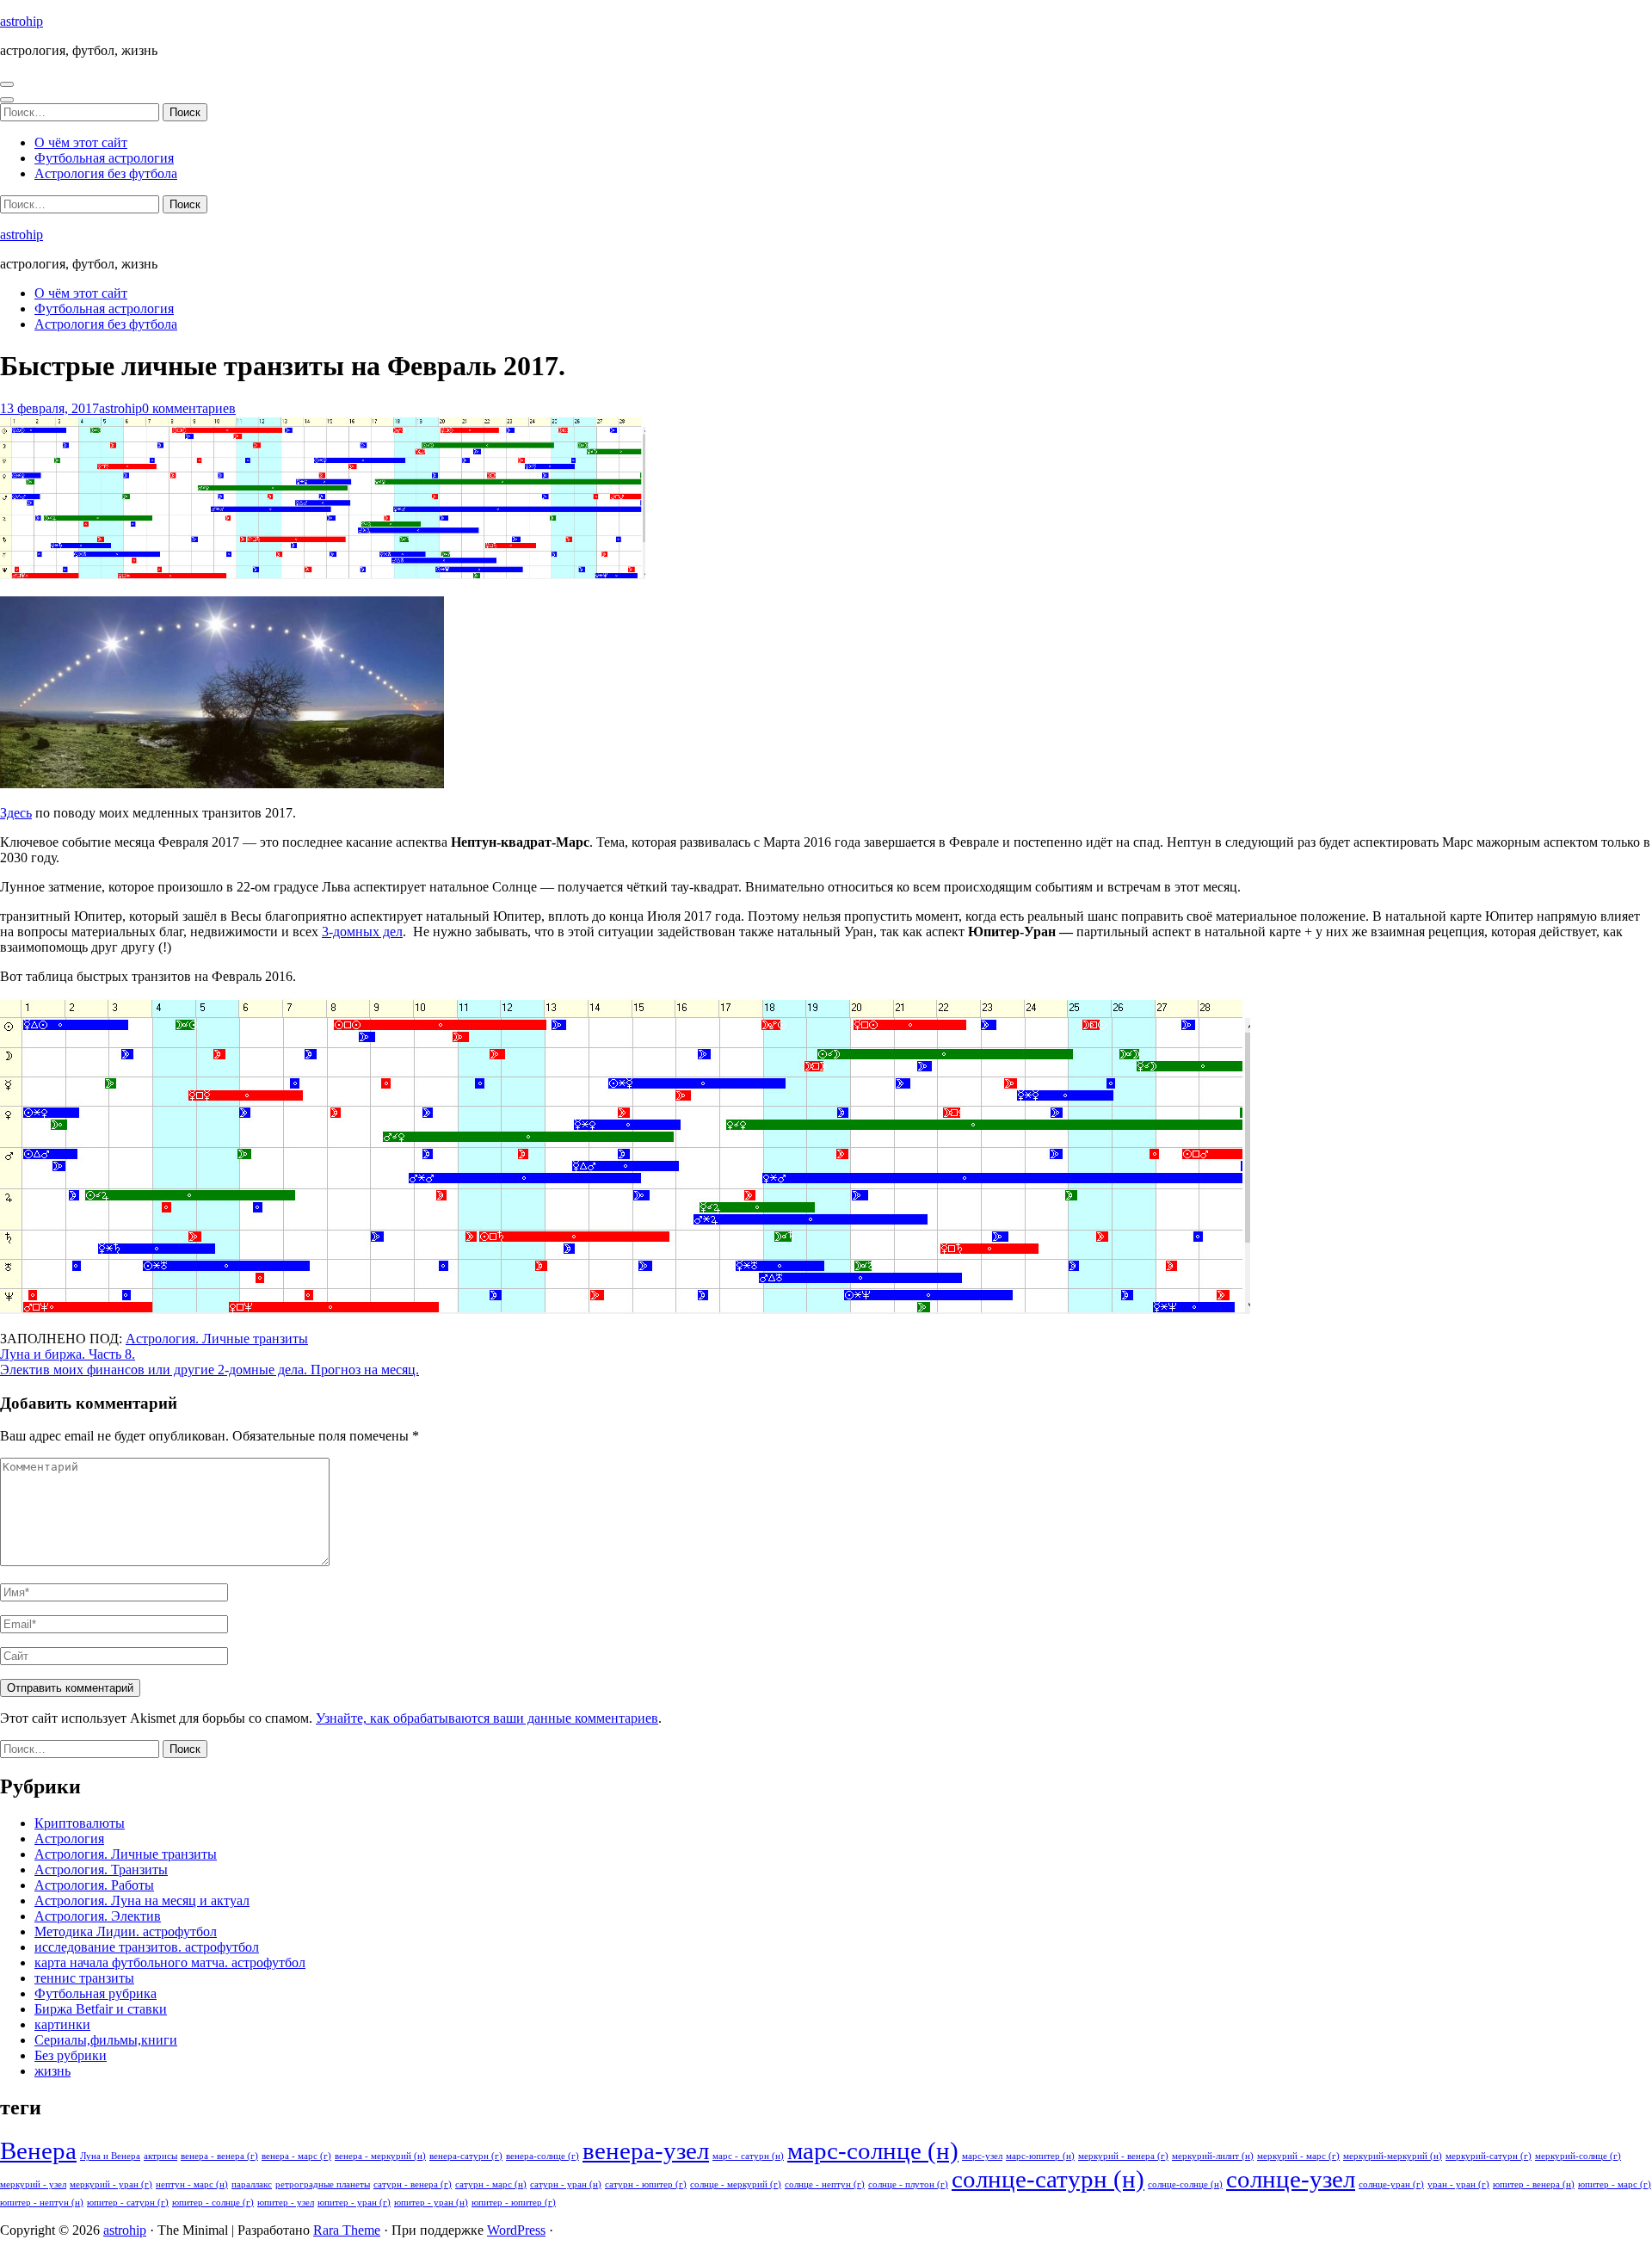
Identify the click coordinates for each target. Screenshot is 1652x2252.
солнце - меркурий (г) (736, 2184)
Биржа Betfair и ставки (101, 2009)
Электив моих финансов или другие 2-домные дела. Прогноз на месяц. (210, 1370)
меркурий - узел (33, 2184)
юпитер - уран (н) (431, 2203)
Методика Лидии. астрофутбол (126, 1931)
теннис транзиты (84, 1978)
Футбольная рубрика (96, 1993)
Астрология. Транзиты (101, 1869)
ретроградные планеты (323, 2184)
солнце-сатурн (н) (1048, 2179)
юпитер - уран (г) (354, 2203)
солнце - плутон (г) (908, 2184)
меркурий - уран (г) (111, 2184)
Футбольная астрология (104, 158)
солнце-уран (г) (1391, 2184)
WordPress (516, 2230)
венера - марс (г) (296, 2156)
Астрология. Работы (94, 1885)
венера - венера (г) (219, 2156)
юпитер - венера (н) (1534, 2184)
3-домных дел (362, 932)
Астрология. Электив (98, 1916)
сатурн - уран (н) (566, 2184)
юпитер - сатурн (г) (128, 2203)
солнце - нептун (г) (825, 2184)
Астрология (69, 1839)
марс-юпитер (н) (1040, 2156)
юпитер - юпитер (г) (514, 2203)
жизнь (52, 2071)
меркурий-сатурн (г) (1489, 2156)
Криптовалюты (80, 1823)
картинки (62, 2024)
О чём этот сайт (81, 142)
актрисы (160, 2156)
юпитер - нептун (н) (42, 2203)
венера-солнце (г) (542, 2156)
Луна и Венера (110, 2156)
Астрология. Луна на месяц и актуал (142, 1900)
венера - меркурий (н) (380, 2156)
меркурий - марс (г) (1298, 2156)
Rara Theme (347, 2230)
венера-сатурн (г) (466, 2156)
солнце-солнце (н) (1185, 2184)
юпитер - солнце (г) (213, 2203)
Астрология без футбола (106, 173)
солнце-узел (1291, 2179)
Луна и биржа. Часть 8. (68, 1354)
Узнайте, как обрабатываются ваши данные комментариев (487, 1718)
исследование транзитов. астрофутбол (147, 1947)
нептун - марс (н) (192, 2184)
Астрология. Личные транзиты (217, 1339)
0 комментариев (189, 408)
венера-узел (646, 2150)
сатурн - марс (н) (491, 2184)
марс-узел (982, 2156)
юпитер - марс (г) (1615, 2184)
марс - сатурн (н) (748, 2156)
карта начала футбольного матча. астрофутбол (170, 1962)
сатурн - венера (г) (413, 2184)
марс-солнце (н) (873, 2150)
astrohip (22, 21)
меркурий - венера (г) (1123, 2156)
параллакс (252, 2184)
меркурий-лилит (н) (1213, 2156)
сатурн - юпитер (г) (646, 2184)
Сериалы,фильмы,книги (106, 2040)
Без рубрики (71, 2055)
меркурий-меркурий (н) (1393, 2156)
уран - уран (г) (1458, 2184)
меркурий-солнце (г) (1578, 2156)
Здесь (16, 813)
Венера (38, 2150)
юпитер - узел (286, 2203)
